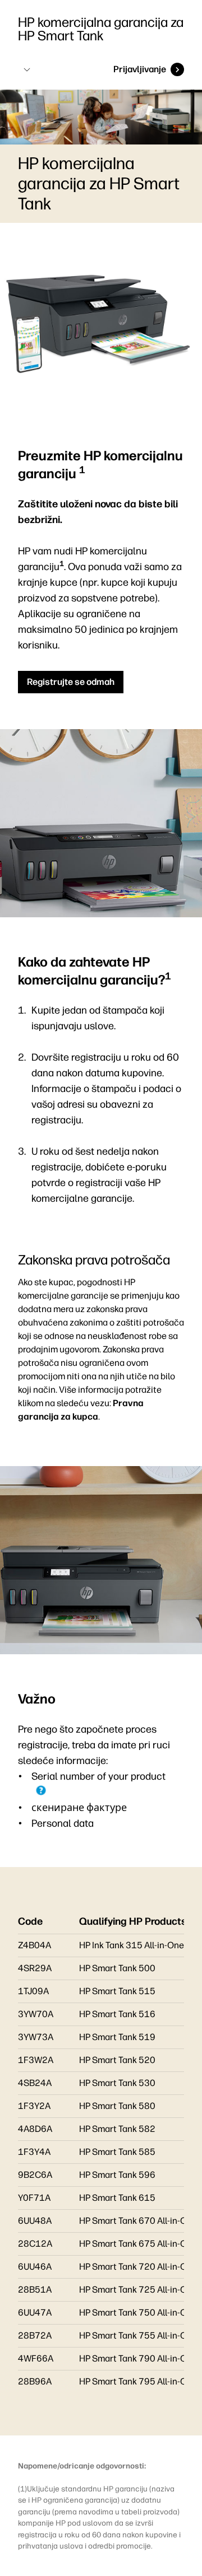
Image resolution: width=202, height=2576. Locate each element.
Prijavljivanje (140, 69)
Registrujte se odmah (71, 682)
